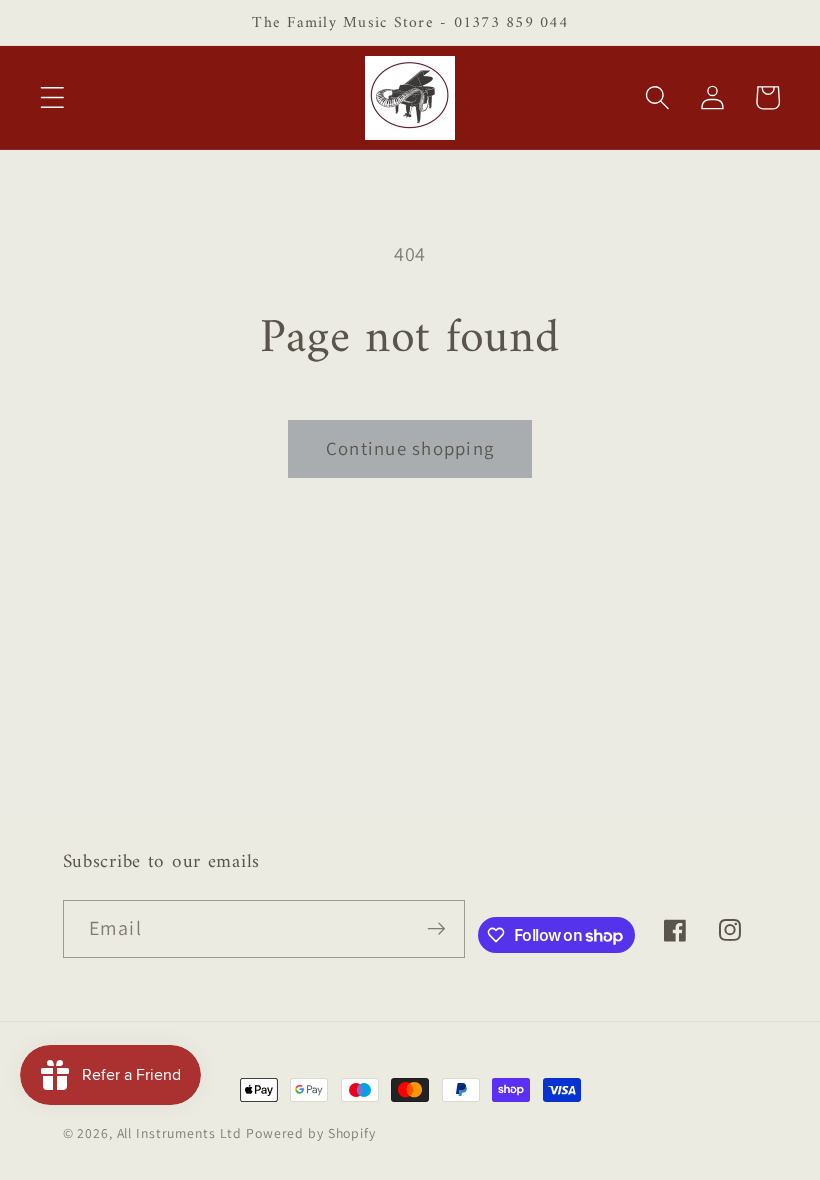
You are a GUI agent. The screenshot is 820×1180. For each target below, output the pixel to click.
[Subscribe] (436, 929)
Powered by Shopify (311, 1133)
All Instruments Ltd (180, 1133)
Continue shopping (410, 448)
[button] (52, 97)
